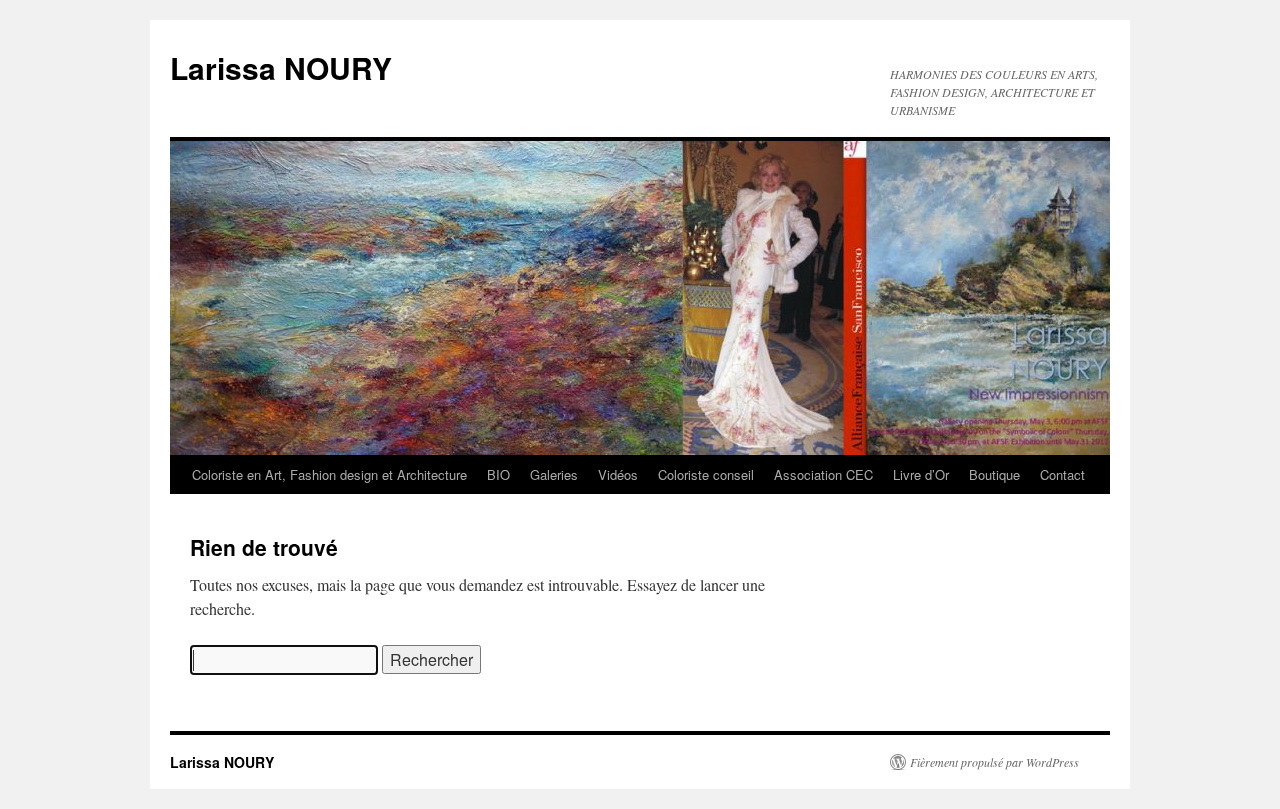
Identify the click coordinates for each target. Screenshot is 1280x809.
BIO (498, 474)
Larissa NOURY (281, 67)
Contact (1062, 474)
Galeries (554, 474)
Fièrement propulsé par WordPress (994, 762)
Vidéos (618, 474)
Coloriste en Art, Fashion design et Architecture (329, 474)
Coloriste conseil (706, 474)
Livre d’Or (921, 474)
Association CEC (823, 474)
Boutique (994, 474)
